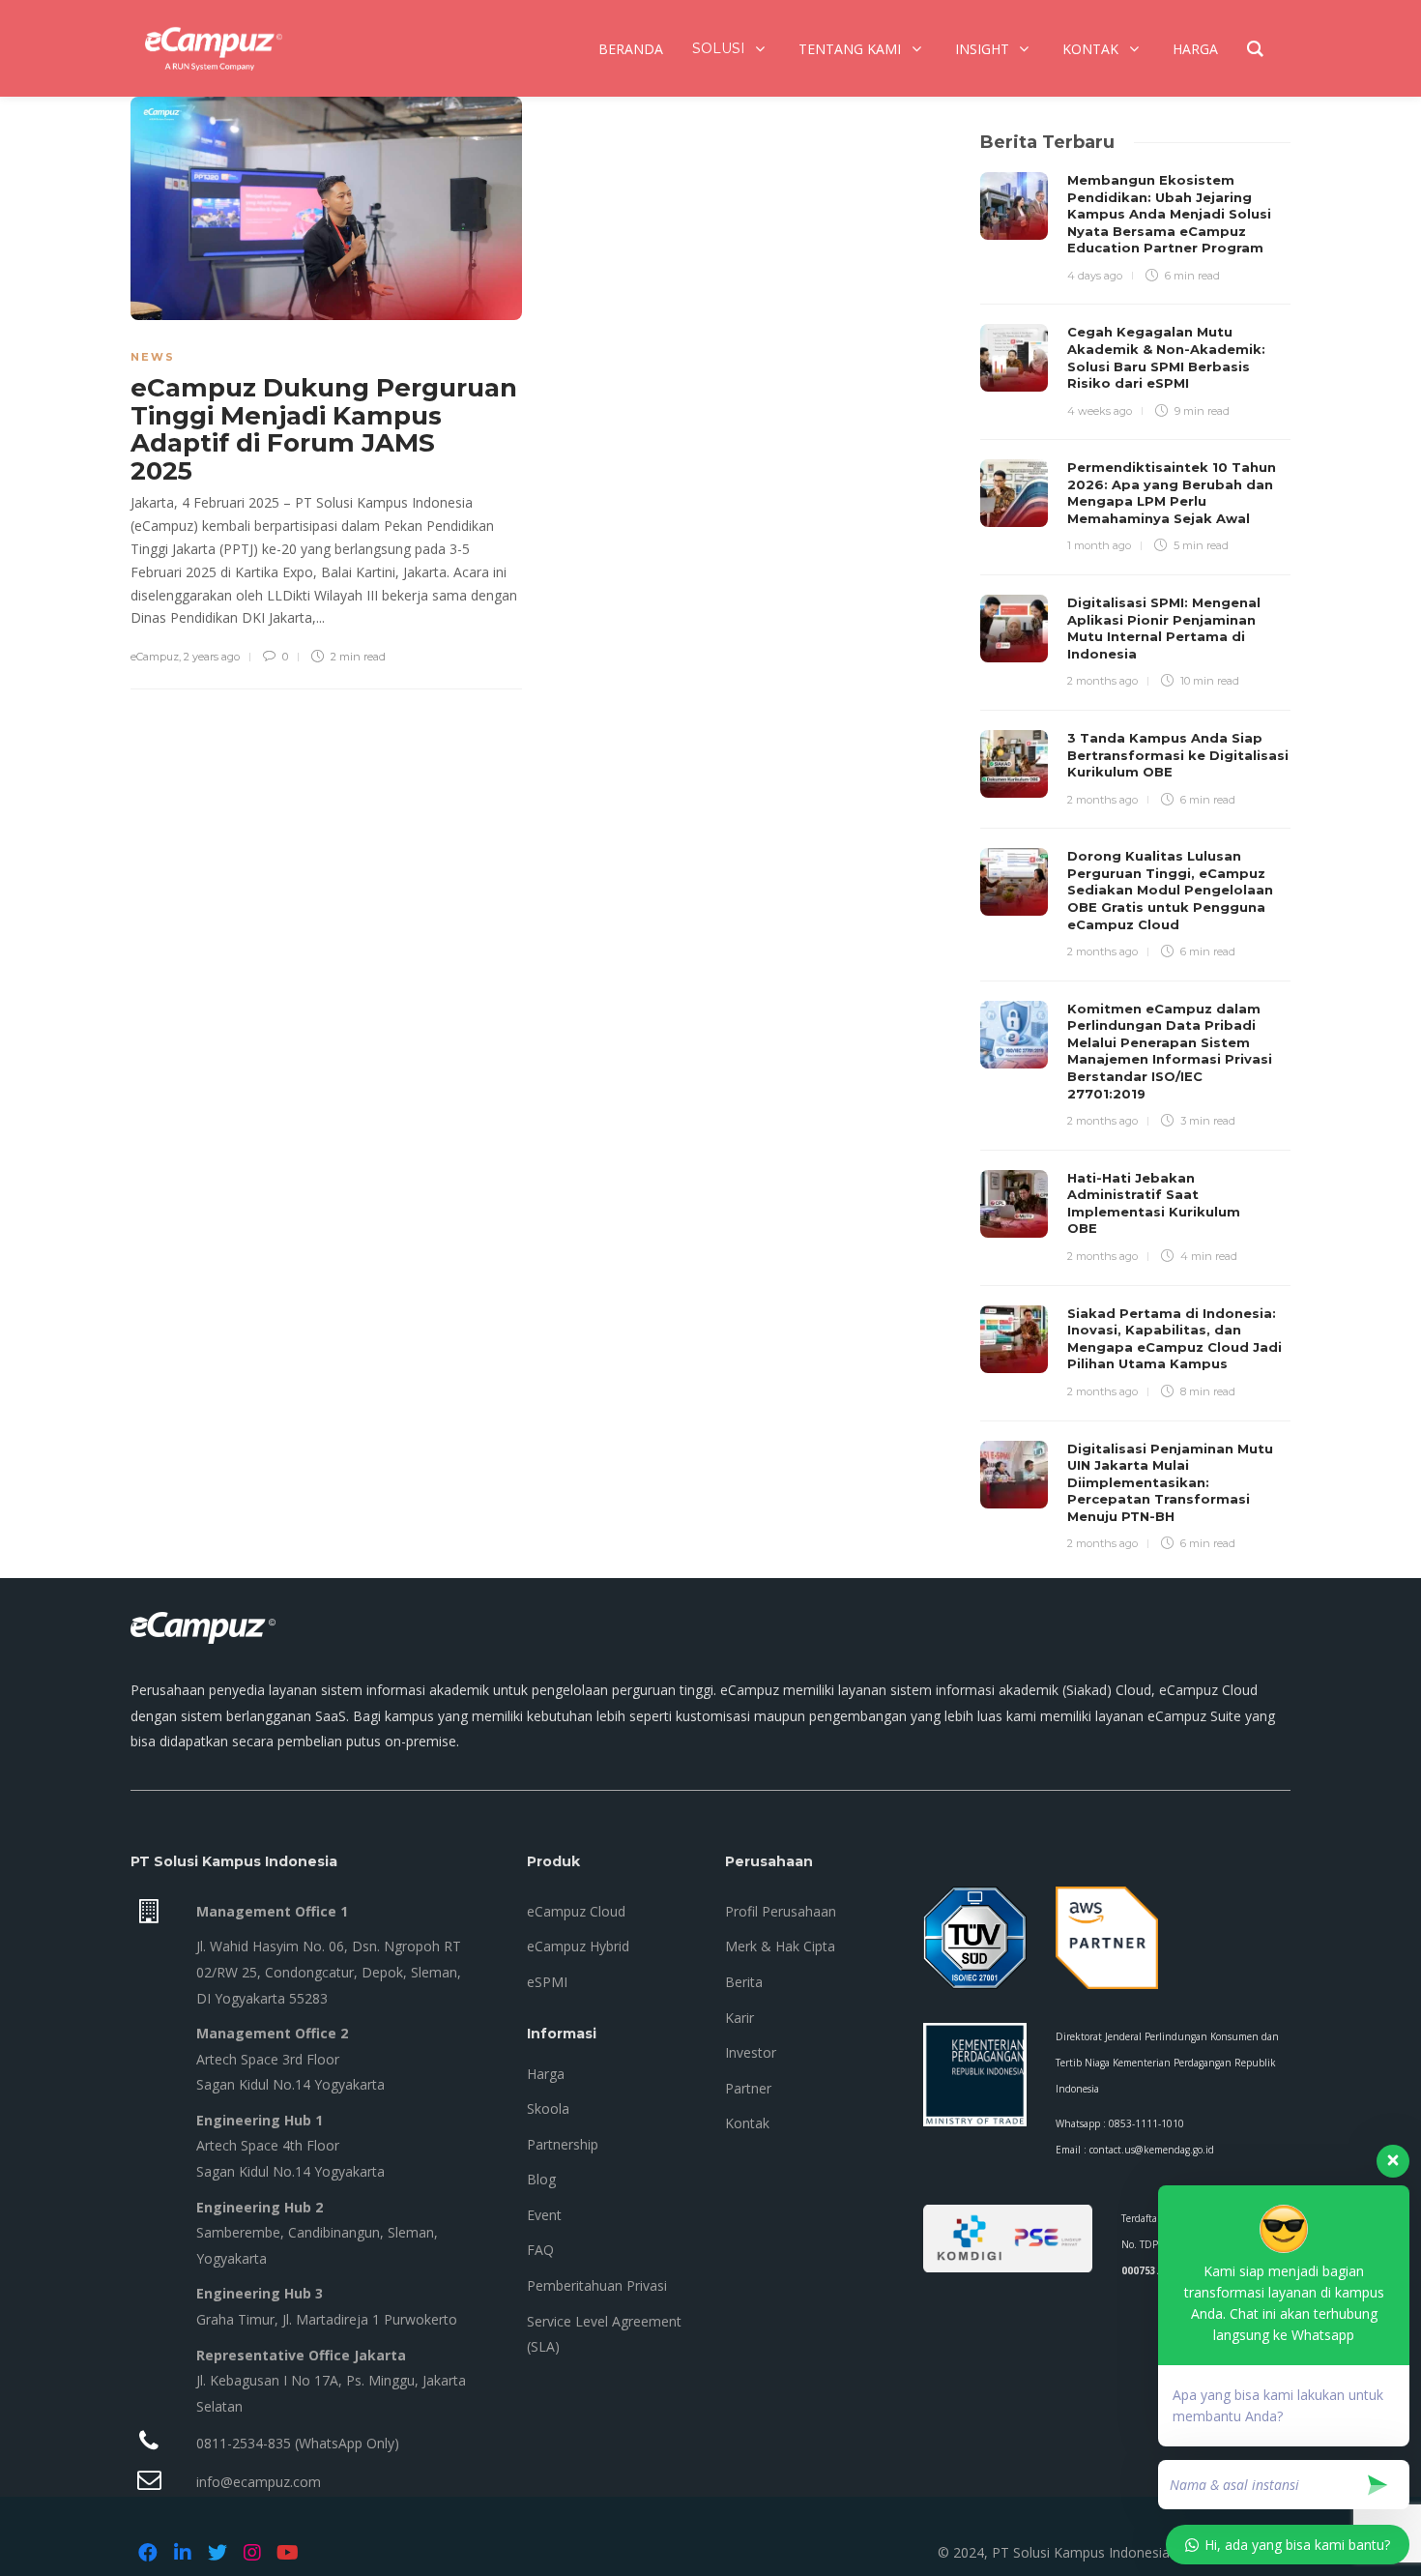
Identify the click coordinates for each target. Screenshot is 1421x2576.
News (153, 357)
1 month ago (1099, 545)
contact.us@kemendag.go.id (1152, 2150)
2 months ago (1102, 681)
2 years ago (212, 657)
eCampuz (155, 657)
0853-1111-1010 (1146, 2123)
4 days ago (1095, 276)
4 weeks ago (1100, 411)
